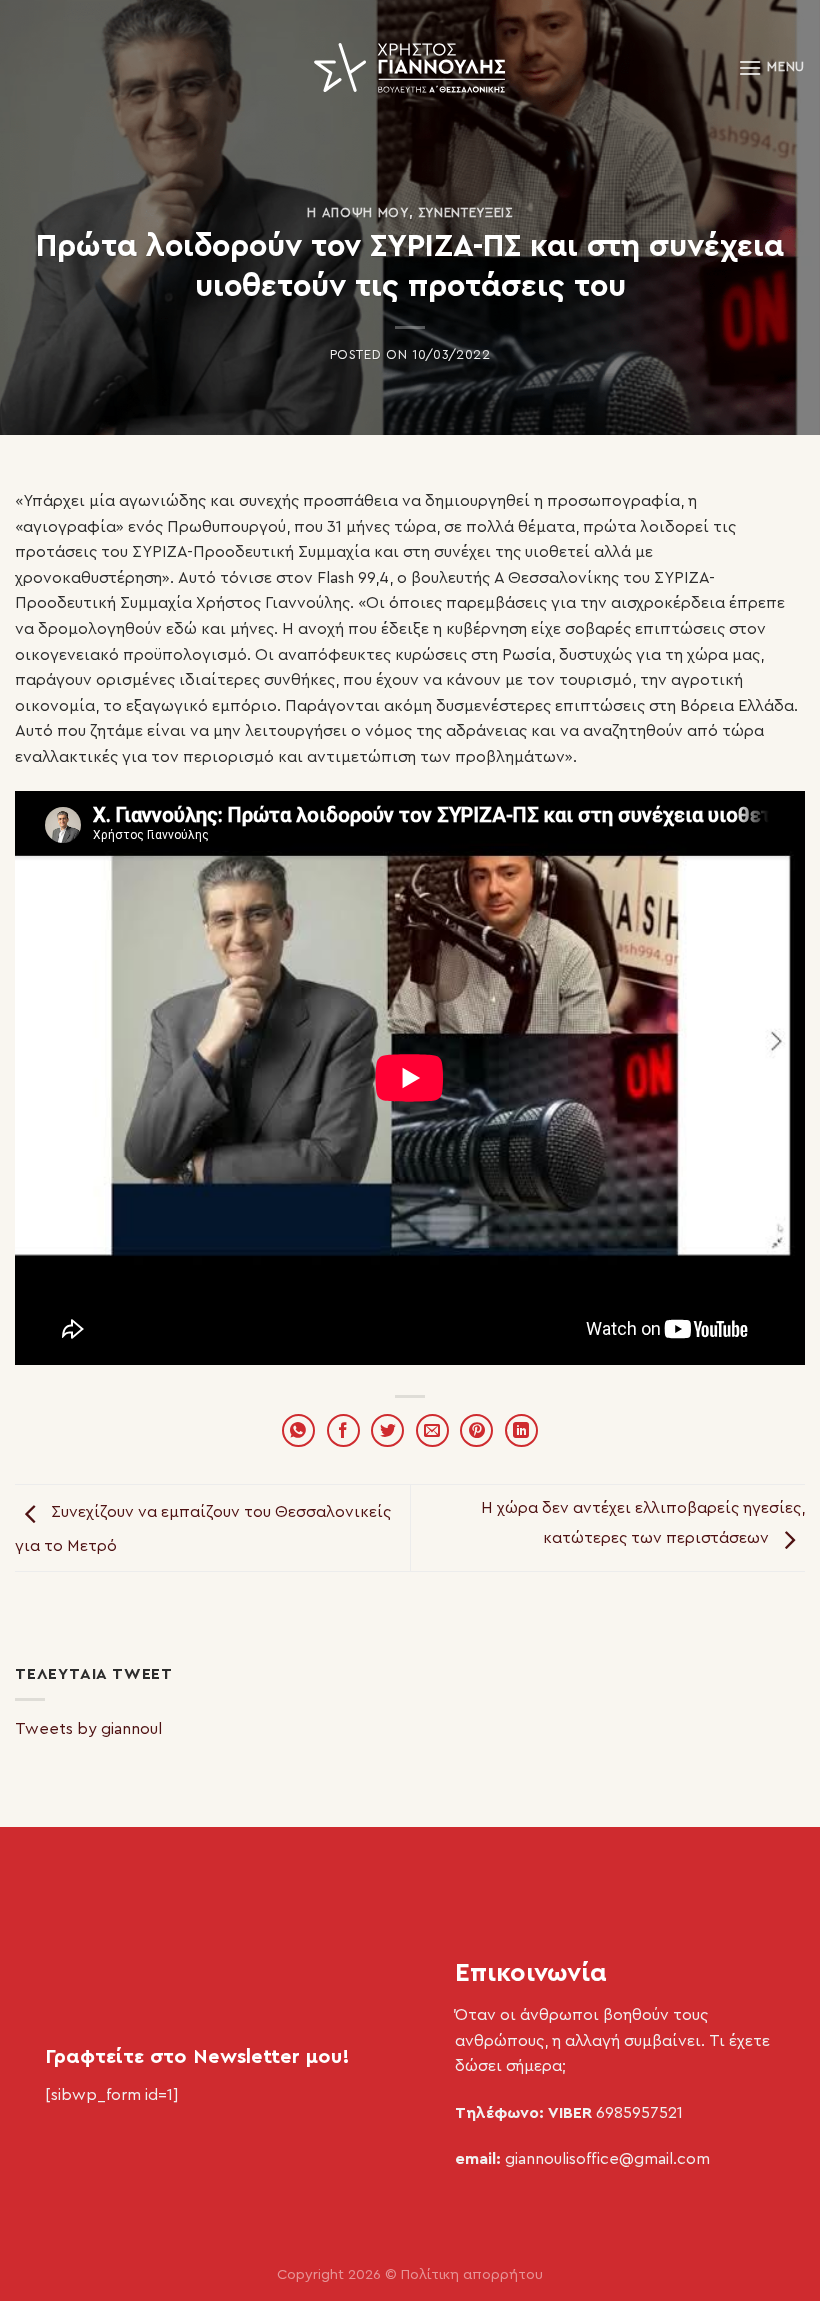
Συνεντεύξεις (465, 213)
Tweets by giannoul (88, 1729)
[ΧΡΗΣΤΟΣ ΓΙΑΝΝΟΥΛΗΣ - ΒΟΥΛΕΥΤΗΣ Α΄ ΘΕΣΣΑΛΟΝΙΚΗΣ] (410, 68)
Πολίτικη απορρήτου (472, 2274)
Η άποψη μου (357, 213)
